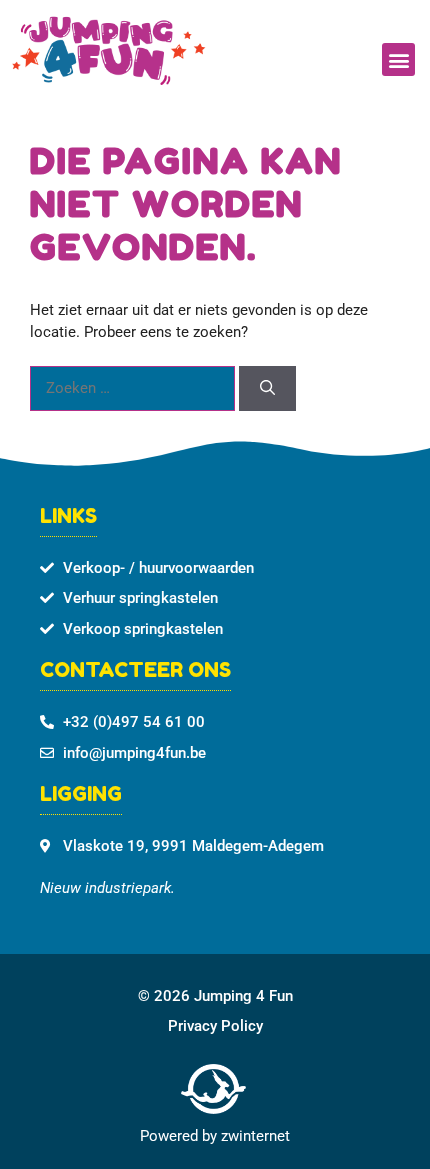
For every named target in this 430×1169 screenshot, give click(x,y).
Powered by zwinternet (215, 1136)
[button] (398, 59)
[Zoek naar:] (134, 388)
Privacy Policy (215, 1026)
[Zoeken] (267, 388)
